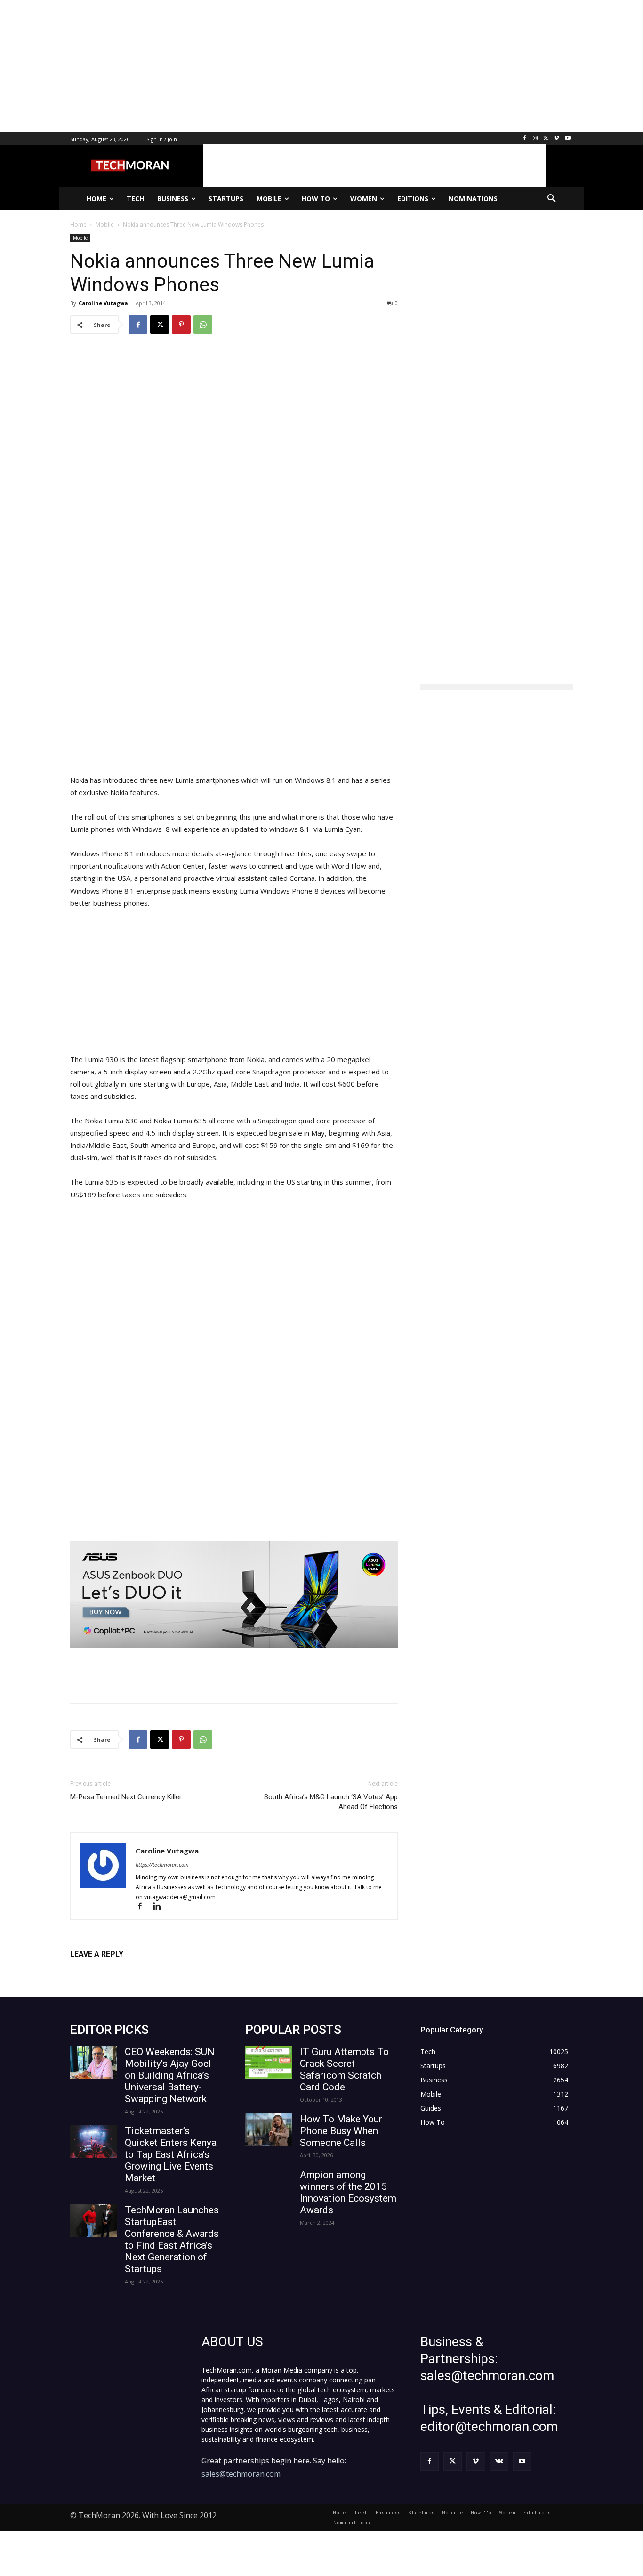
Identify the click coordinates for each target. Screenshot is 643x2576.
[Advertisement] (282, 66)
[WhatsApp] (203, 325)
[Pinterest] (181, 325)
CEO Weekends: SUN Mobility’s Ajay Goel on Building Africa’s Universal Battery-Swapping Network (170, 2075)
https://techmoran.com (162, 1865)
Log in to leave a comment (111, 1970)
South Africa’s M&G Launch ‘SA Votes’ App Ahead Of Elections (331, 1802)
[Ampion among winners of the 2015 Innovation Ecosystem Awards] (269, 2186)
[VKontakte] (499, 2461)
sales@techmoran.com (241, 2474)
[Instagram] (535, 139)
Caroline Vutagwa (103, 303)
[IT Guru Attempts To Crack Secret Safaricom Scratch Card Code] (269, 2063)
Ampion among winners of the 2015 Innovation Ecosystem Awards (348, 2192)
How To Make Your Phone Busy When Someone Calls (341, 2131)
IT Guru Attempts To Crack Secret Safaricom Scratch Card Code (344, 2069)
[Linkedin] (160, 1907)
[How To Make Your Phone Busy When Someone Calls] (269, 2130)
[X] (546, 139)
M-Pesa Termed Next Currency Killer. (126, 1797)
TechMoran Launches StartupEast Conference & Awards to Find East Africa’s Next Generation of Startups (172, 2239)
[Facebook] (525, 139)
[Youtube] (567, 139)
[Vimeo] (557, 139)
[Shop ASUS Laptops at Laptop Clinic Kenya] (234, 1595)
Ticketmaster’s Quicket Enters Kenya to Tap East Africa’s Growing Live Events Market (171, 2154)
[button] (552, 199)
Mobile (80, 238)
